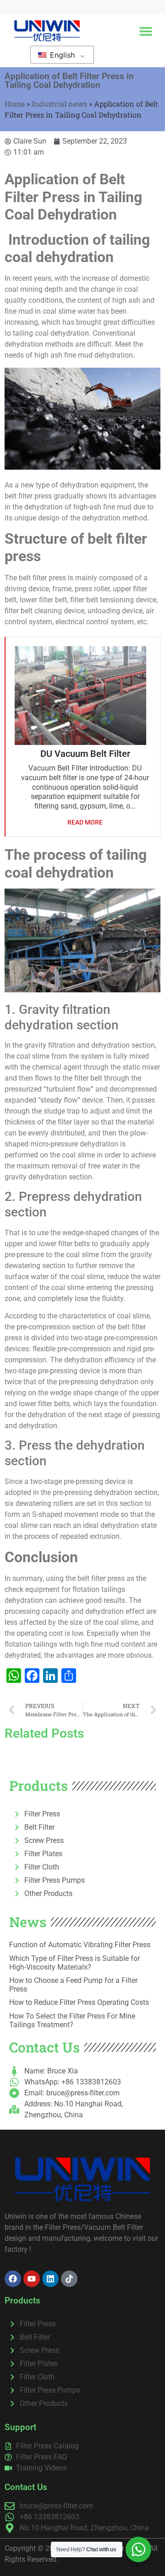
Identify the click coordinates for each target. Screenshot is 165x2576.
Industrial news (59, 104)
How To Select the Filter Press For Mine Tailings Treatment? (72, 2020)
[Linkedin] (50, 2279)
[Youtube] (32, 2279)
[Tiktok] (69, 2279)
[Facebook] (13, 2279)
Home (15, 104)
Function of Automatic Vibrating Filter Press (80, 1945)
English (61, 55)
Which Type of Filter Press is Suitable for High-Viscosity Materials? (74, 1963)
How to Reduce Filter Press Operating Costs (79, 2002)
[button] (146, 31)
